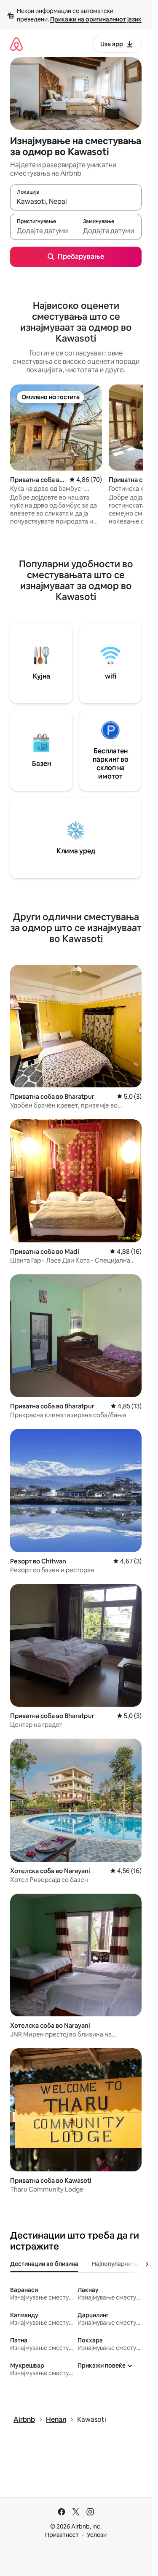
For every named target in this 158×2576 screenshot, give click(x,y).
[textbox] (43, 231)
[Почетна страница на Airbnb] (16, 44)
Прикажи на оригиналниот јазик (96, 19)
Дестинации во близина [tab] (44, 2264)
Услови (97, 2535)
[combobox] (76, 201)
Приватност (62, 2535)
